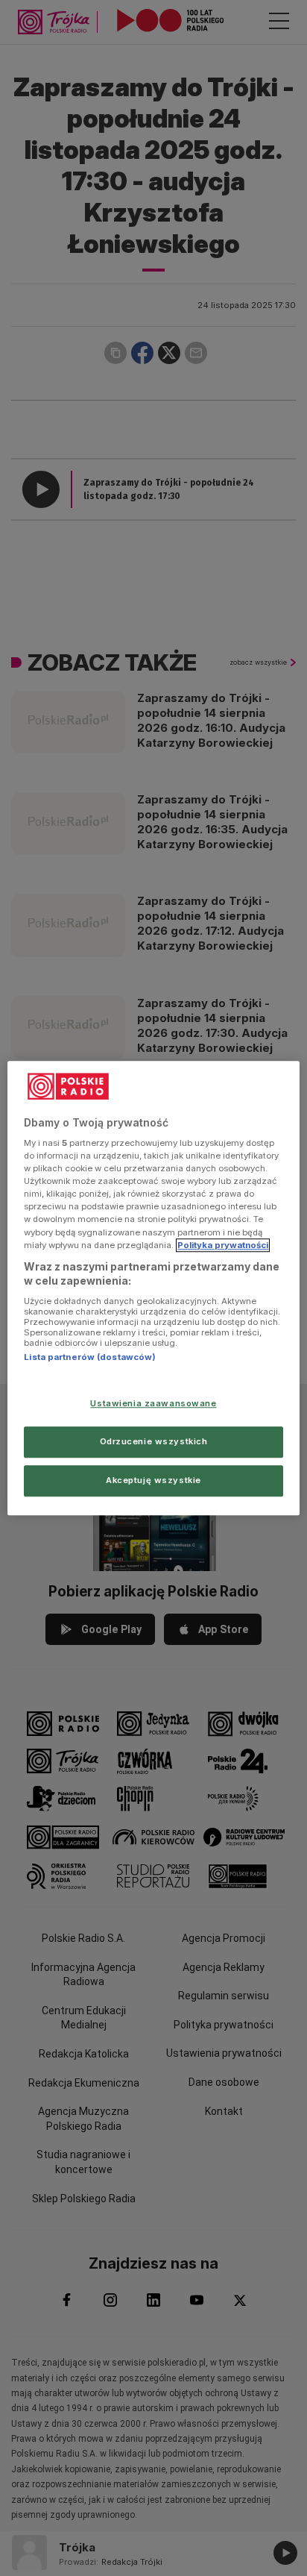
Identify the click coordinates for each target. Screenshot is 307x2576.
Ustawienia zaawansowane (153, 1403)
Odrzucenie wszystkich (154, 1441)
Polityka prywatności (223, 1245)
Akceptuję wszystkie (153, 1480)
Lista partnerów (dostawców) (90, 1357)
